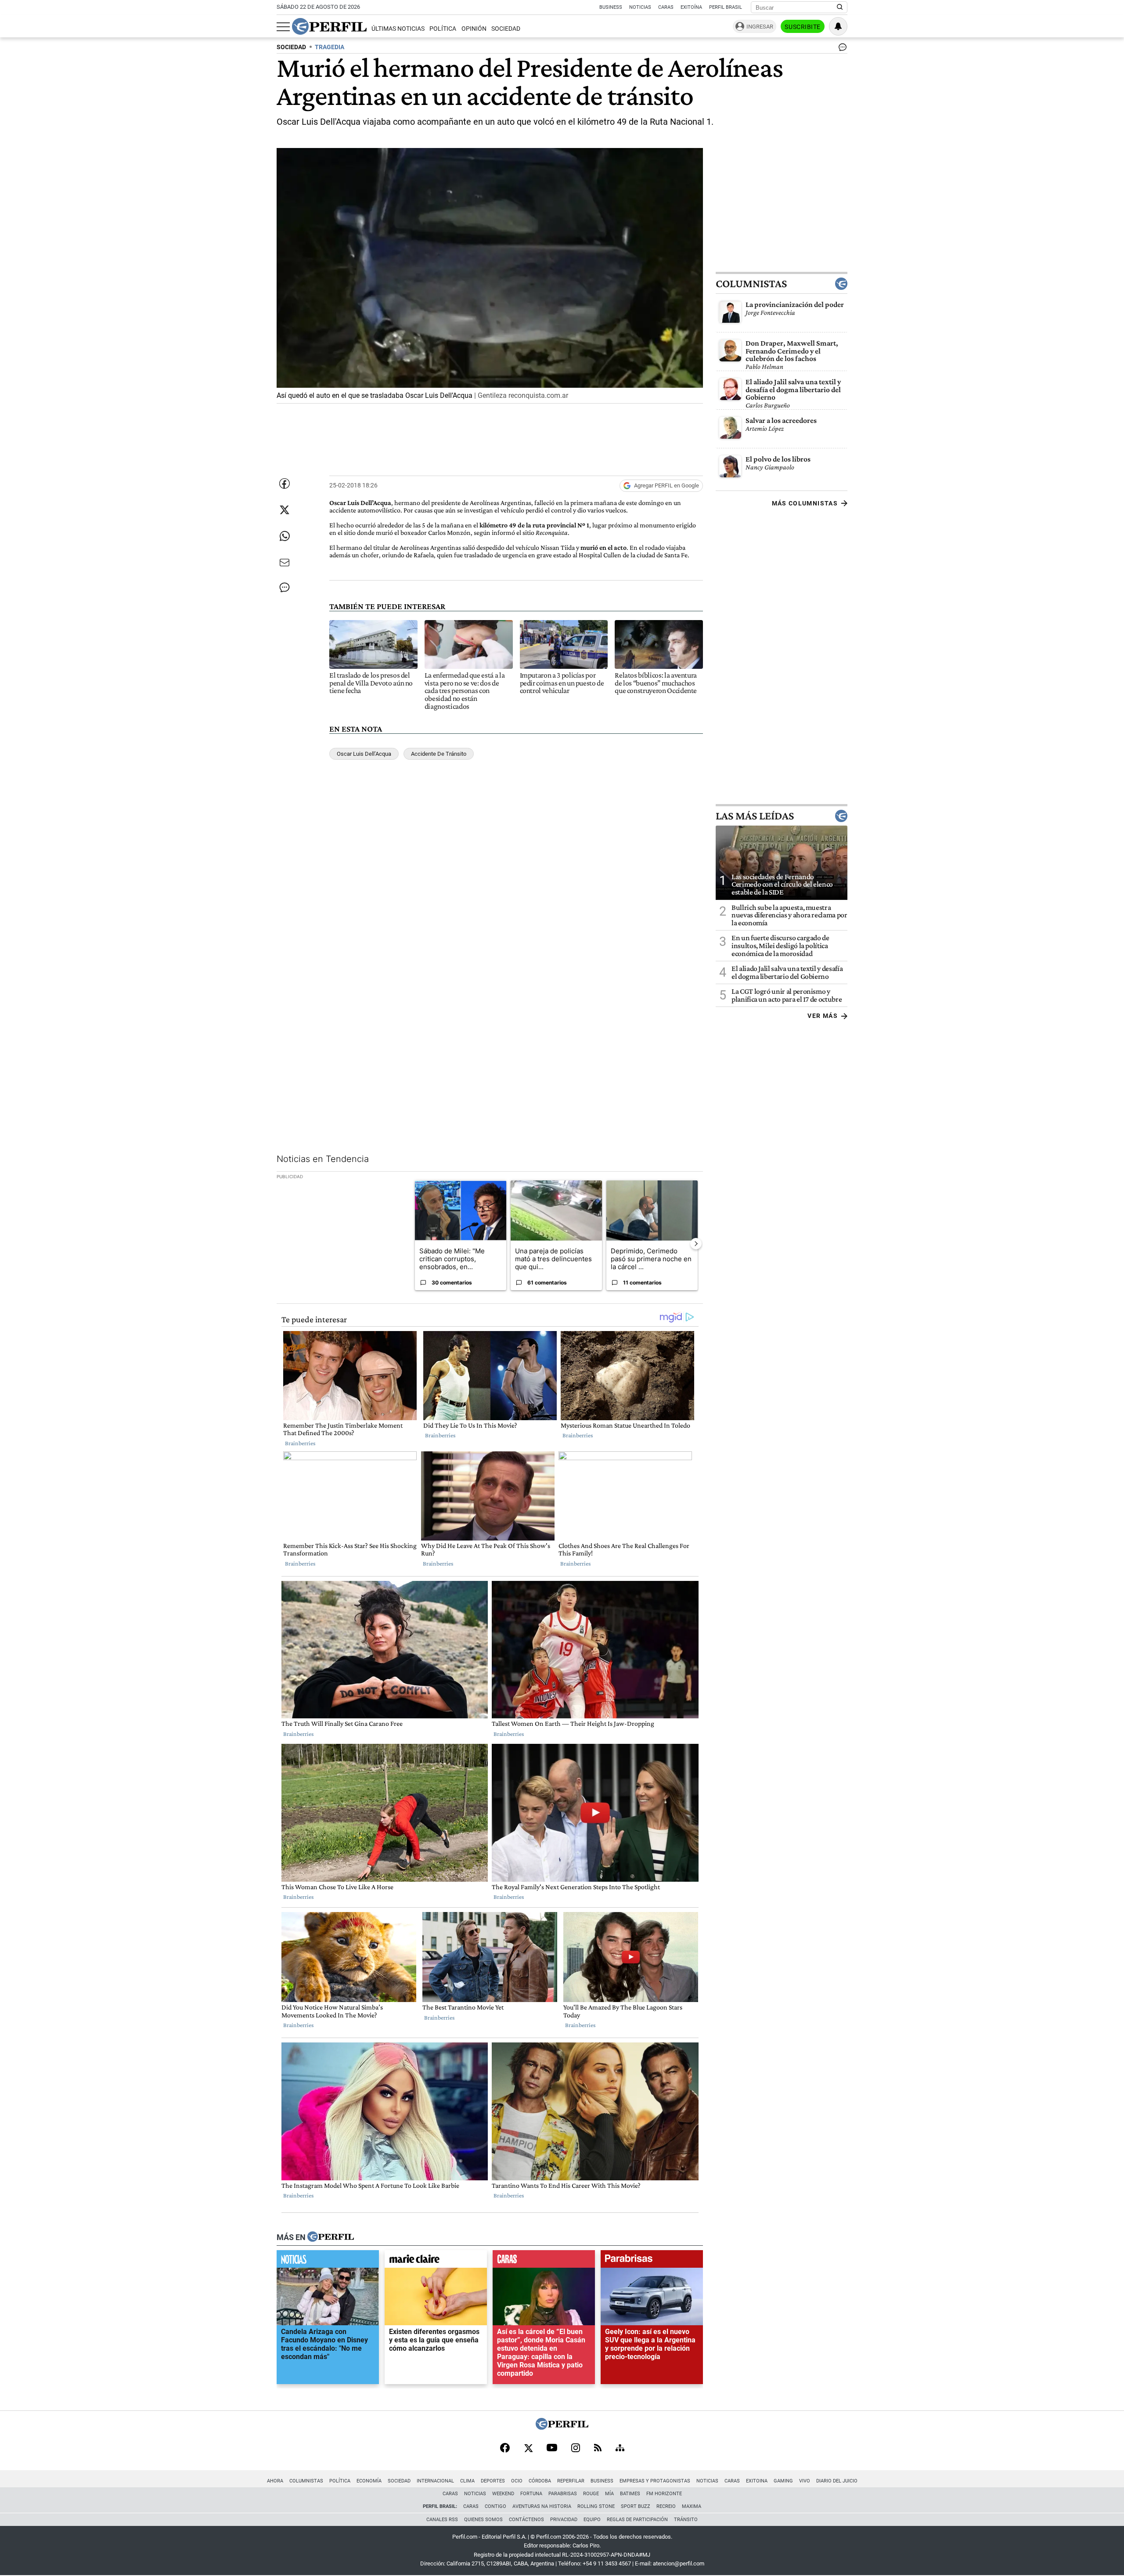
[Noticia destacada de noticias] (328, 2261)
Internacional (435, 2481)
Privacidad (564, 2520)
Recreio (666, 2506)
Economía (369, 2481)
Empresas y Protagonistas (655, 2481)
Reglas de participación (637, 2520)
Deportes (493, 2481)
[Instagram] (576, 2449)
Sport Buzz (636, 2506)
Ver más (823, 1016)
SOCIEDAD (291, 47)
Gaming (783, 2481)
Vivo (805, 2481)
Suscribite (803, 27)
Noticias (640, 7)
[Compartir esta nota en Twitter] (285, 510)
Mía (609, 2494)
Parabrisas (563, 2494)
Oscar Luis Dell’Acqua (364, 754)
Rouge (591, 2494)
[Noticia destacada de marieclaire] (436, 2261)
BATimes (630, 2494)
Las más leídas (755, 815)
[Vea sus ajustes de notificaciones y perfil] (838, 26)
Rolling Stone (596, 2506)
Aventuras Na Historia (542, 2506)
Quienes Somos (483, 2520)
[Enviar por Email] (285, 563)
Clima (467, 2481)
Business (611, 7)
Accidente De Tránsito (439, 754)
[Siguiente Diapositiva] (696, 1243)
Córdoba (540, 2481)
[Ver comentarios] (841, 49)
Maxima (692, 2506)
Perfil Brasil (726, 7)
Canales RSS (442, 2520)
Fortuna (531, 2494)
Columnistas (751, 284)
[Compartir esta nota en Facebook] (285, 483)
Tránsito (686, 2520)
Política (443, 29)
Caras (666, 7)
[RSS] (598, 2448)
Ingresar (760, 27)
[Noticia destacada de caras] (544, 2261)
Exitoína (691, 7)
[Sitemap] (620, 2449)
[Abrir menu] (283, 27)
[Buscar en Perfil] (840, 7)
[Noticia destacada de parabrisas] (652, 2261)
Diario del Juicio (837, 2481)
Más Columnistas (805, 503)
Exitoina (757, 2481)
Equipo (592, 2520)
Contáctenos (526, 2520)
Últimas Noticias (398, 29)
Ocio (517, 2481)
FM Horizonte (664, 2494)
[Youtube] (552, 2448)
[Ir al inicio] (329, 26)
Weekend (503, 2494)
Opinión (474, 29)
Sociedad (506, 29)
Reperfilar (571, 2481)
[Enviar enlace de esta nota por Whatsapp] (285, 536)
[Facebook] (505, 2449)
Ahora (275, 2481)
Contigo (495, 2506)
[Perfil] (331, 2237)
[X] (528, 2449)
